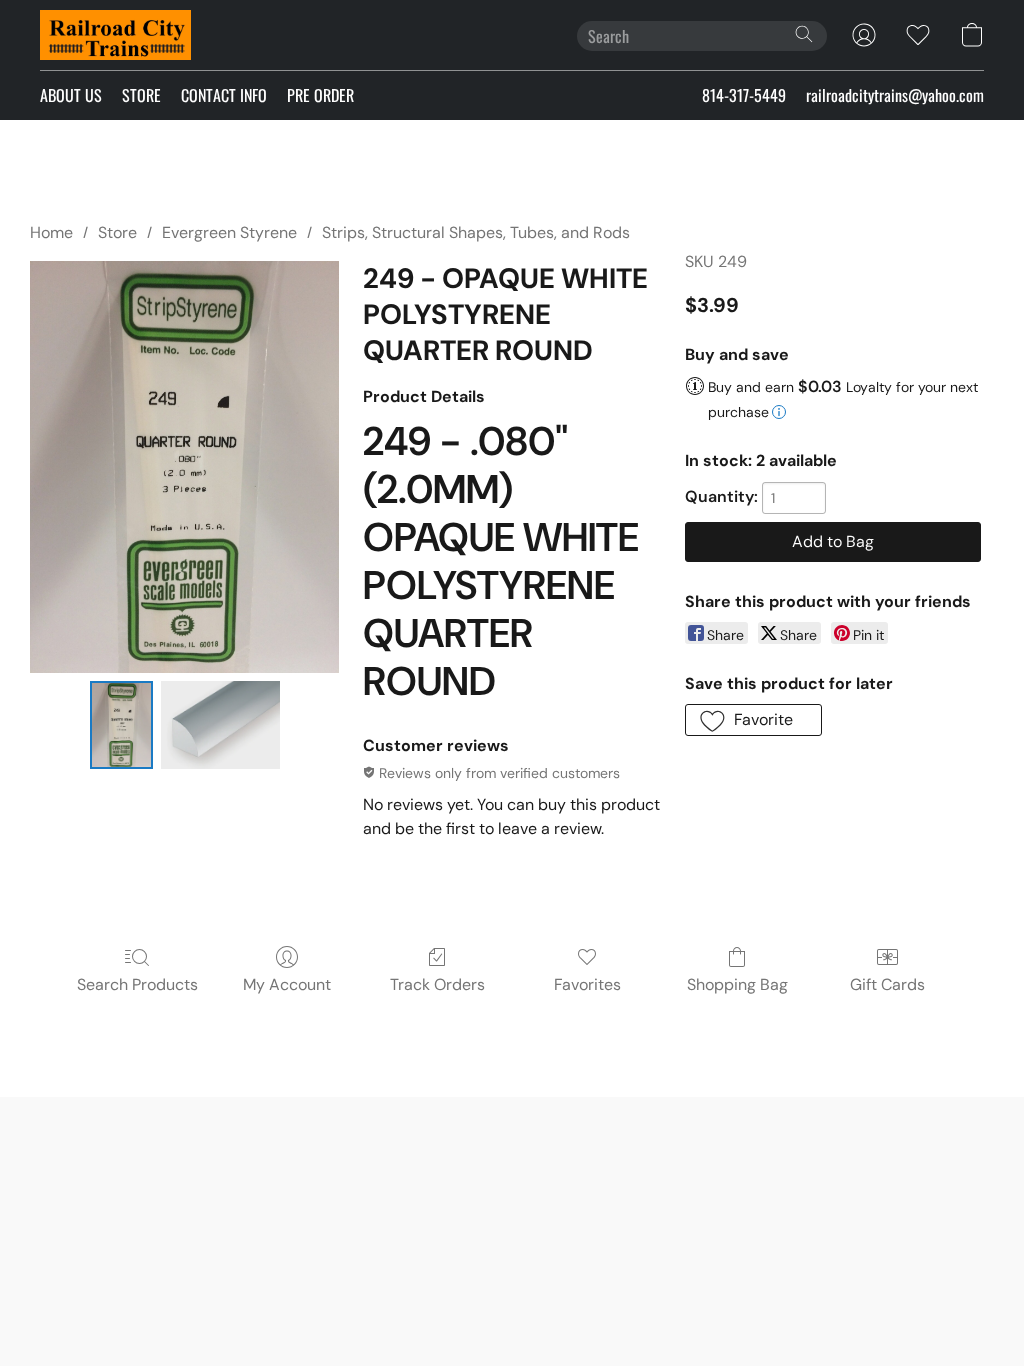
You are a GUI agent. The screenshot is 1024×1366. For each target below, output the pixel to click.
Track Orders (437, 984)
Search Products (137, 984)
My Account (287, 984)
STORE (141, 95)
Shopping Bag (737, 984)
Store (117, 232)
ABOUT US (71, 95)
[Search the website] (804, 34)
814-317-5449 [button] (744, 95)
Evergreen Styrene (229, 232)
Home (51, 232)
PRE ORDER (320, 95)
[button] (115, 35)
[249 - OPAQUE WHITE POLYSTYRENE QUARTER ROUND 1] (220, 724)
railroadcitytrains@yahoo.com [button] (895, 95)
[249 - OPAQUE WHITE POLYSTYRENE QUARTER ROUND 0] (121, 724)
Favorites (587, 984)
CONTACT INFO (224, 95)
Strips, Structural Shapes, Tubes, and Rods (476, 232)
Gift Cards (887, 984)
